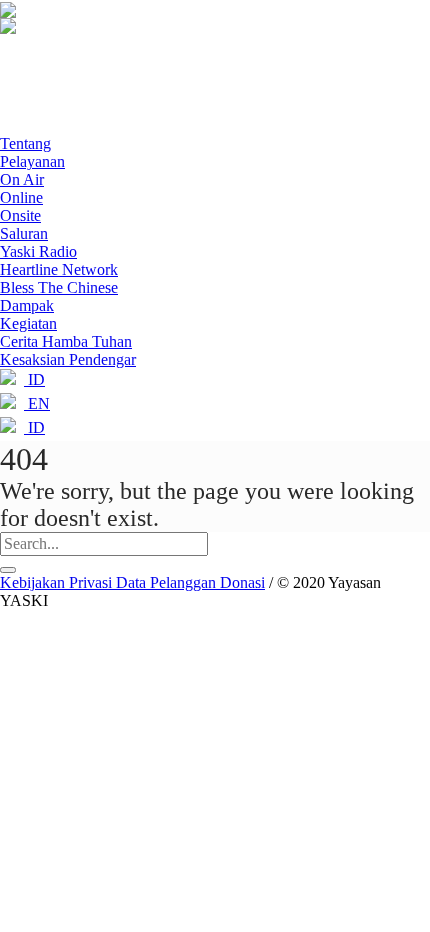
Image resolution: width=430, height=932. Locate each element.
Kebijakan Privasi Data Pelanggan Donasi (132, 582)
